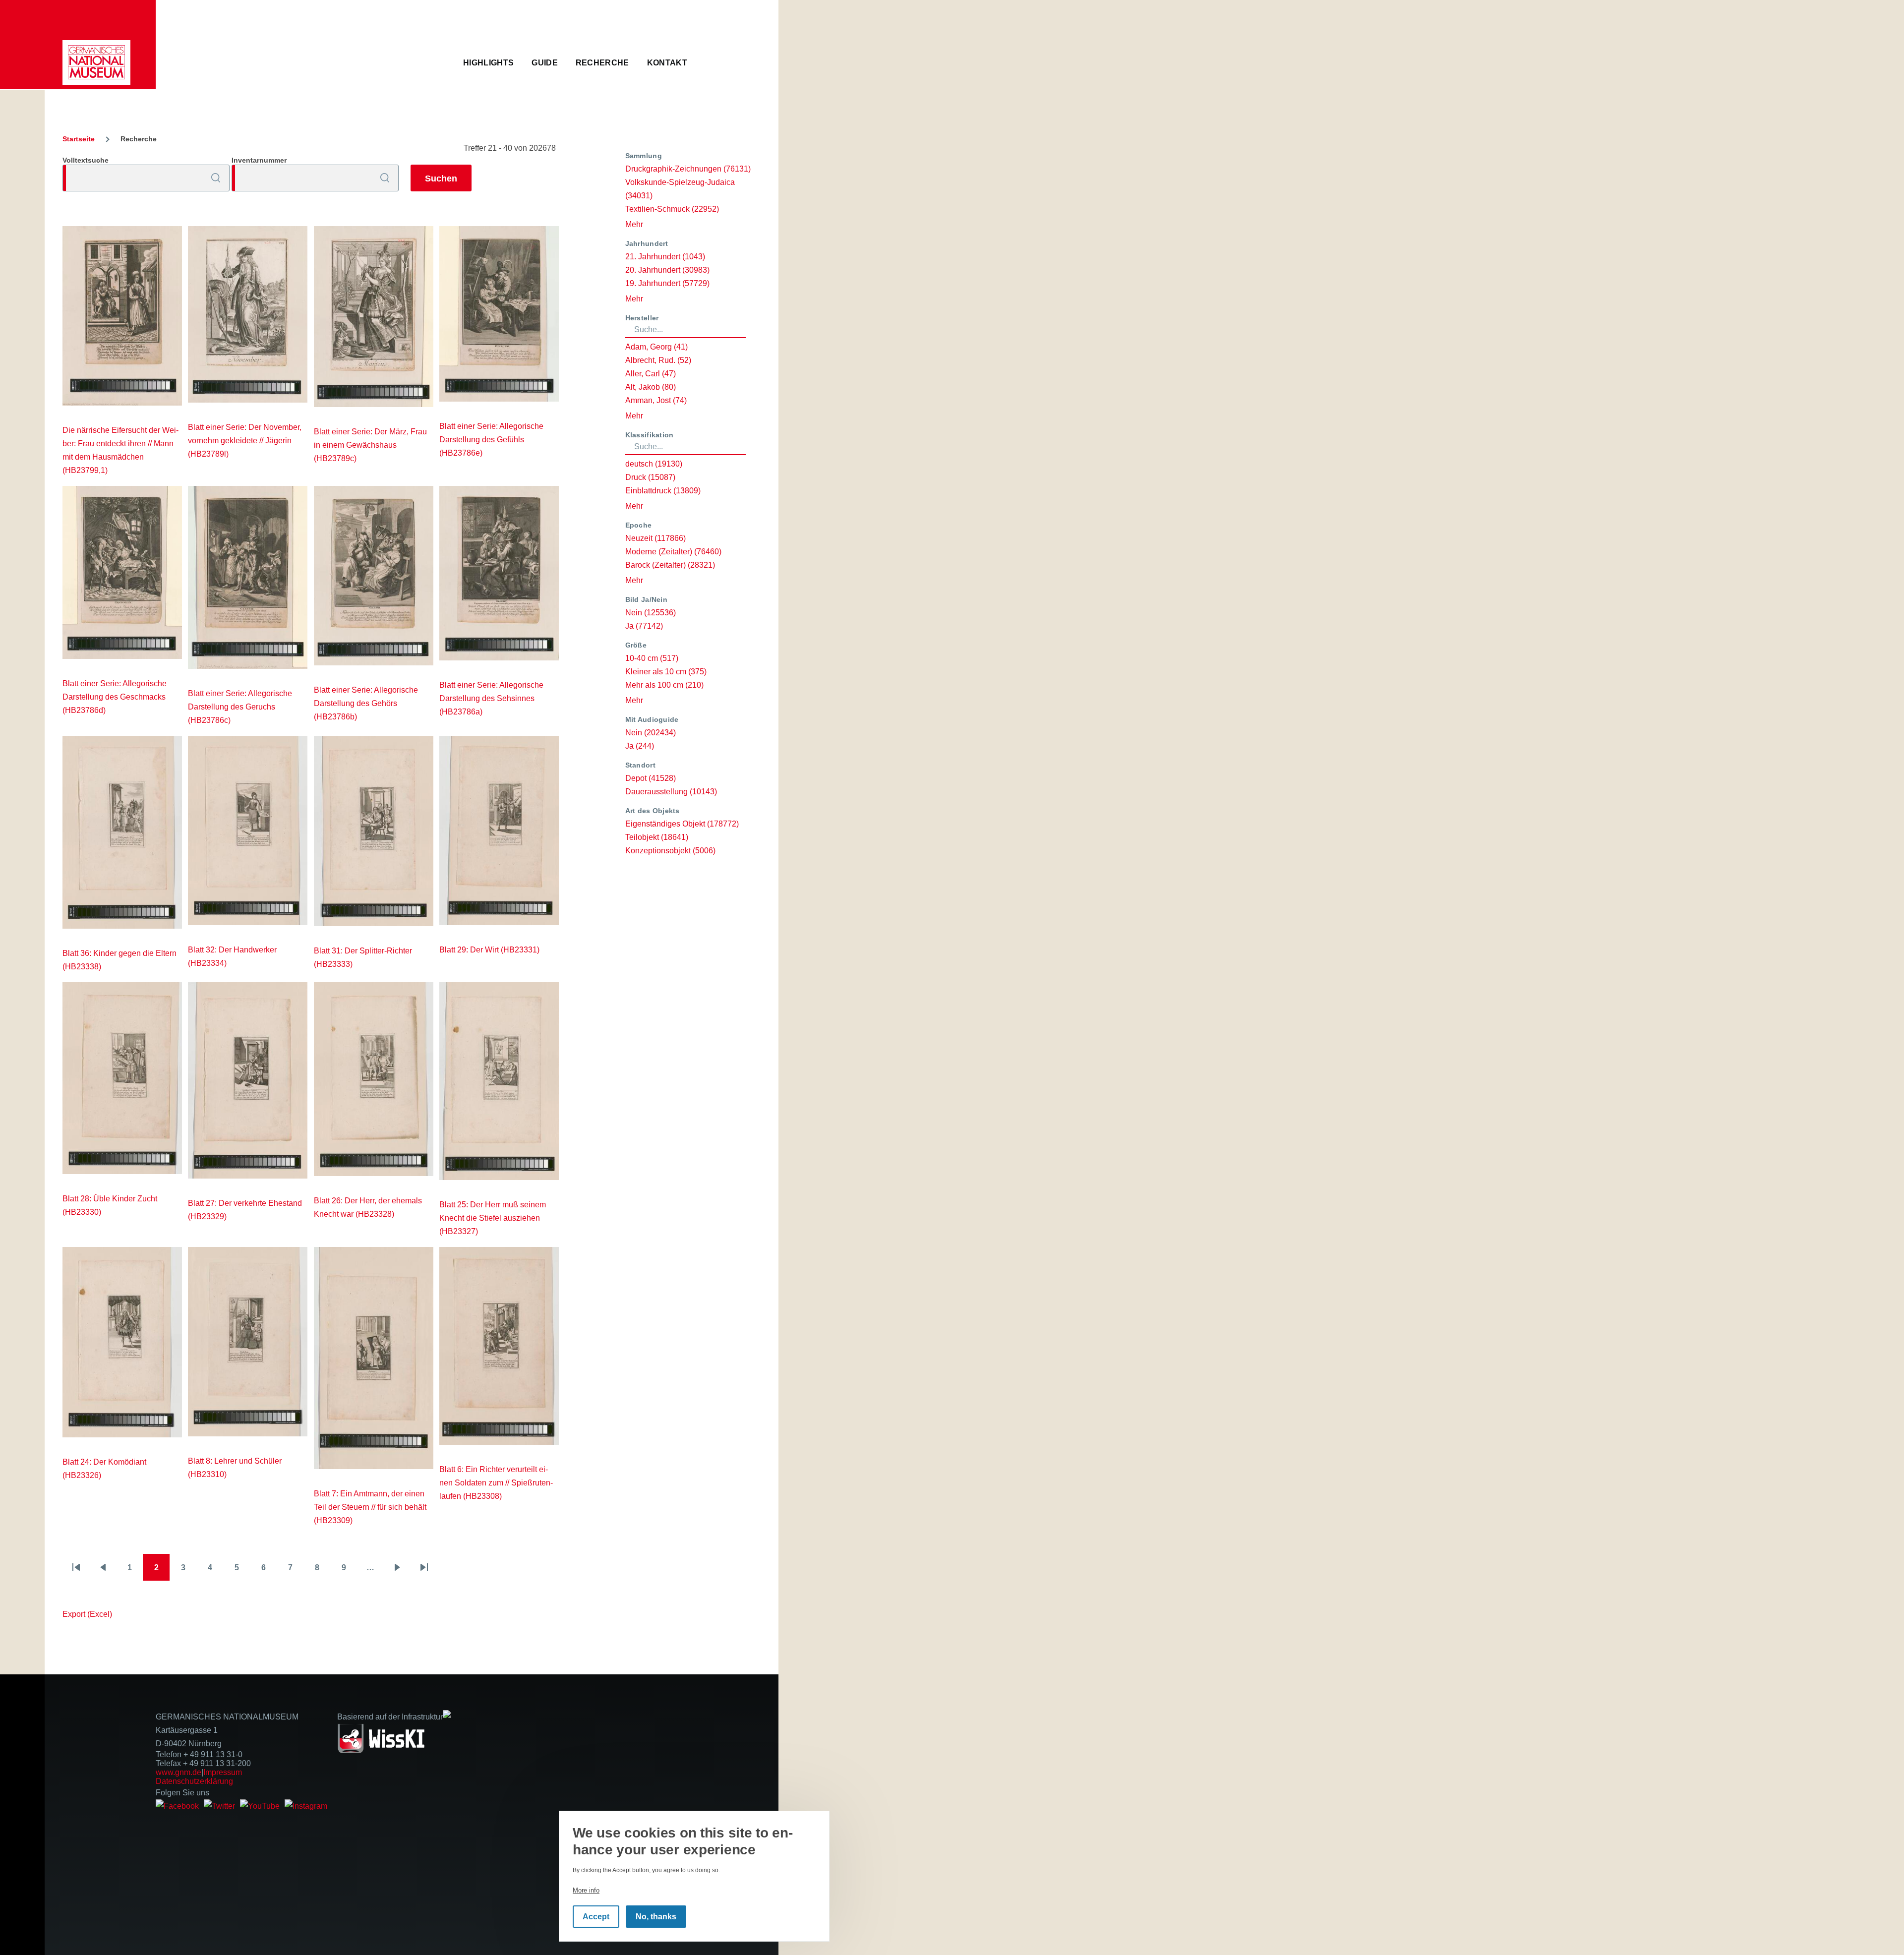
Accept (596, 1917)
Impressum (223, 1772)
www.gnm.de (178, 1772)
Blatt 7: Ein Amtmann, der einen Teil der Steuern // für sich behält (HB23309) (370, 1507)
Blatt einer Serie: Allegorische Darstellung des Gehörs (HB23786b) (366, 703)
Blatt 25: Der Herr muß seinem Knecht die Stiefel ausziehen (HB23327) (493, 1218)
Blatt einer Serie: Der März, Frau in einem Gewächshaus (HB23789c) (370, 445)
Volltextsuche (86, 160)
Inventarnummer (259, 160)
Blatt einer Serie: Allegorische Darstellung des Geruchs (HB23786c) (240, 707)
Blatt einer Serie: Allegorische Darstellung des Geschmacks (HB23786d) (115, 697)
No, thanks (656, 1917)
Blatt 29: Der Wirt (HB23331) (489, 950)
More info (586, 1890)
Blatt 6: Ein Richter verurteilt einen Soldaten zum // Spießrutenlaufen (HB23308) (496, 1483)
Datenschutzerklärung (194, 1781)
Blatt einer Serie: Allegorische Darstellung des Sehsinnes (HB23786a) (491, 698)
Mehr (634, 224)
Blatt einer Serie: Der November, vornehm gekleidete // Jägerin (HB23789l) (245, 441)
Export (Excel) (87, 1614)
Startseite (79, 139)
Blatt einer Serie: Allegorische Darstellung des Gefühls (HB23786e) (491, 440)
